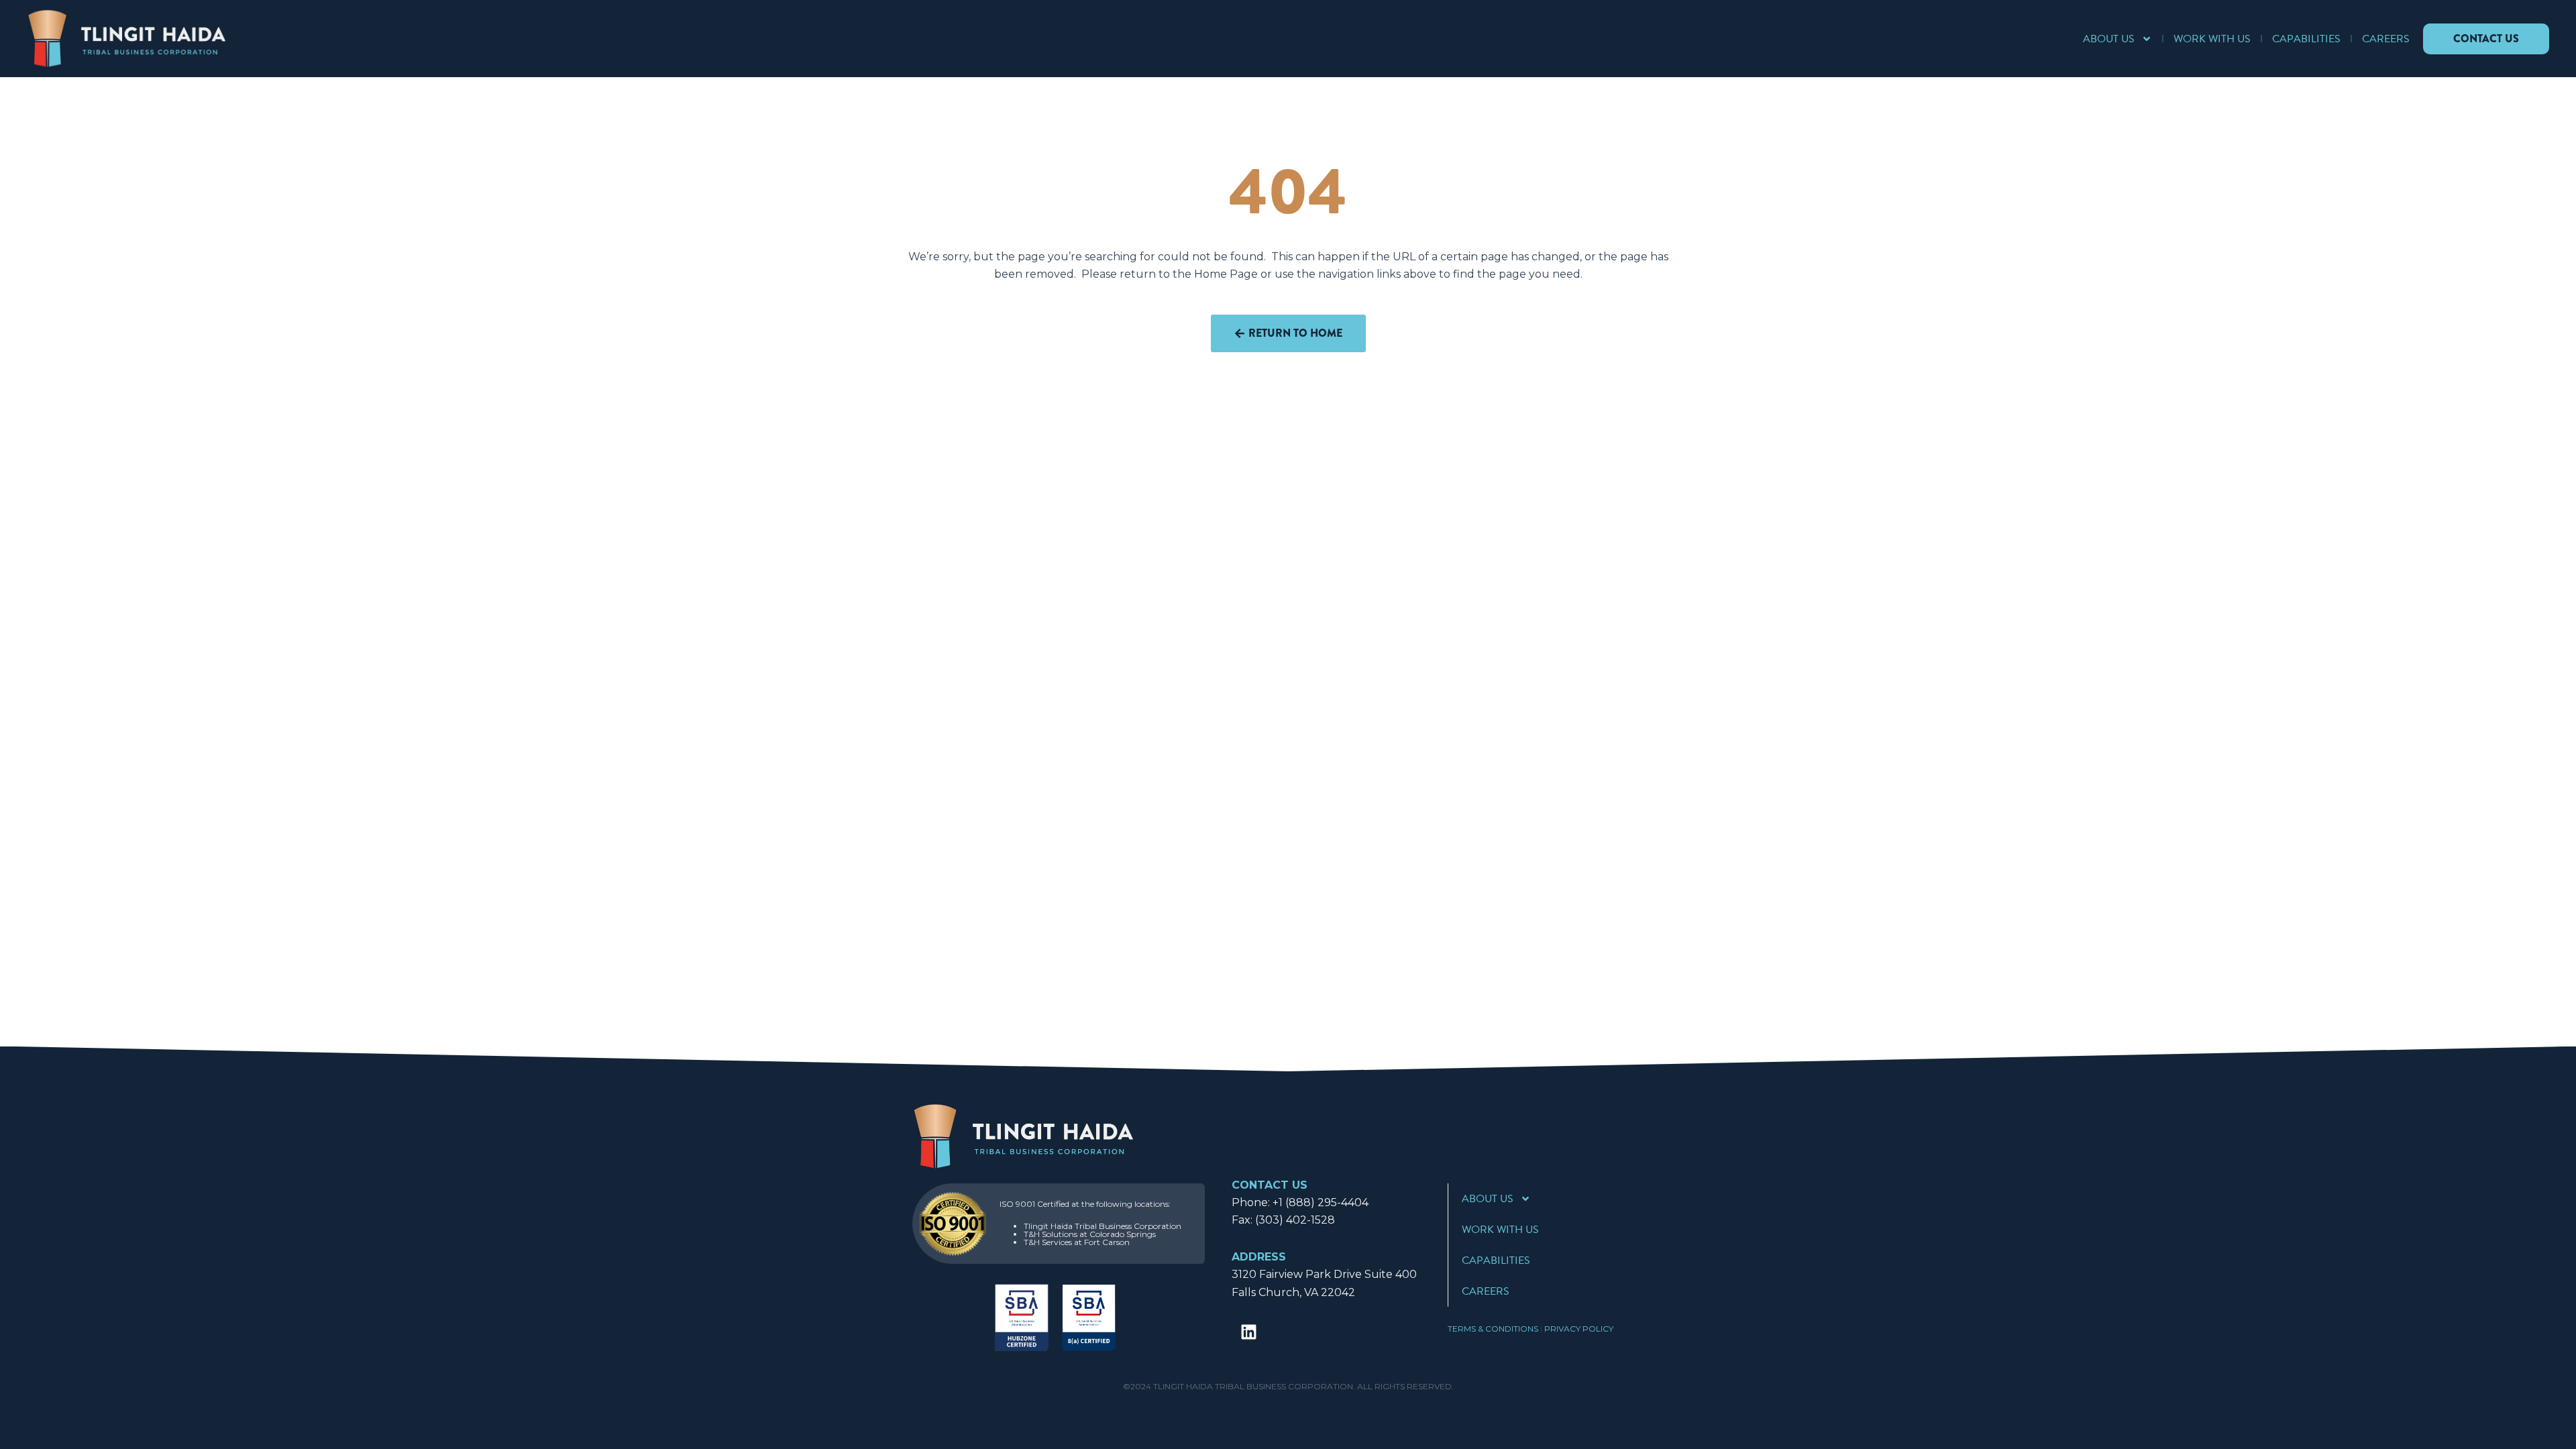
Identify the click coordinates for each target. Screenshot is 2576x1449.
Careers (2386, 39)
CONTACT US (1270, 1185)
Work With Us (2212, 39)
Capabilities (2306, 39)
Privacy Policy (1579, 1329)
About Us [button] (2109, 39)
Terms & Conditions (1493, 1329)
